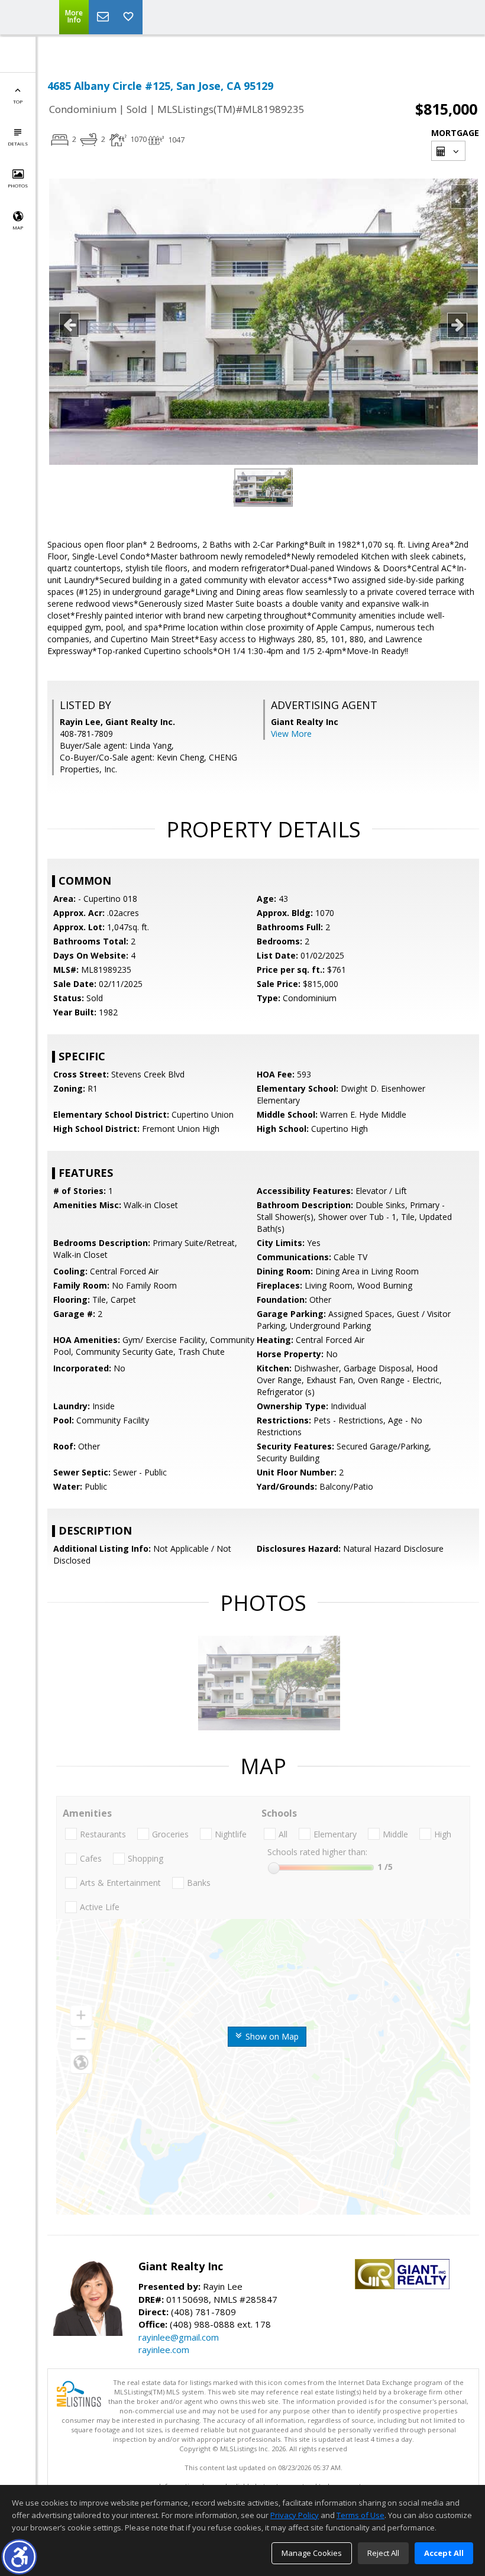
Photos (18, 185)
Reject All (383, 2553)
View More (291, 734)
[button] (19, 2557)
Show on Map (271, 2036)
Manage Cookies (312, 2553)
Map (18, 227)
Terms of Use (360, 2515)
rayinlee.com (164, 2350)
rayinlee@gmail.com (179, 2337)
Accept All (444, 2553)
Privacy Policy (295, 2515)
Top (18, 101)
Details (18, 143)
